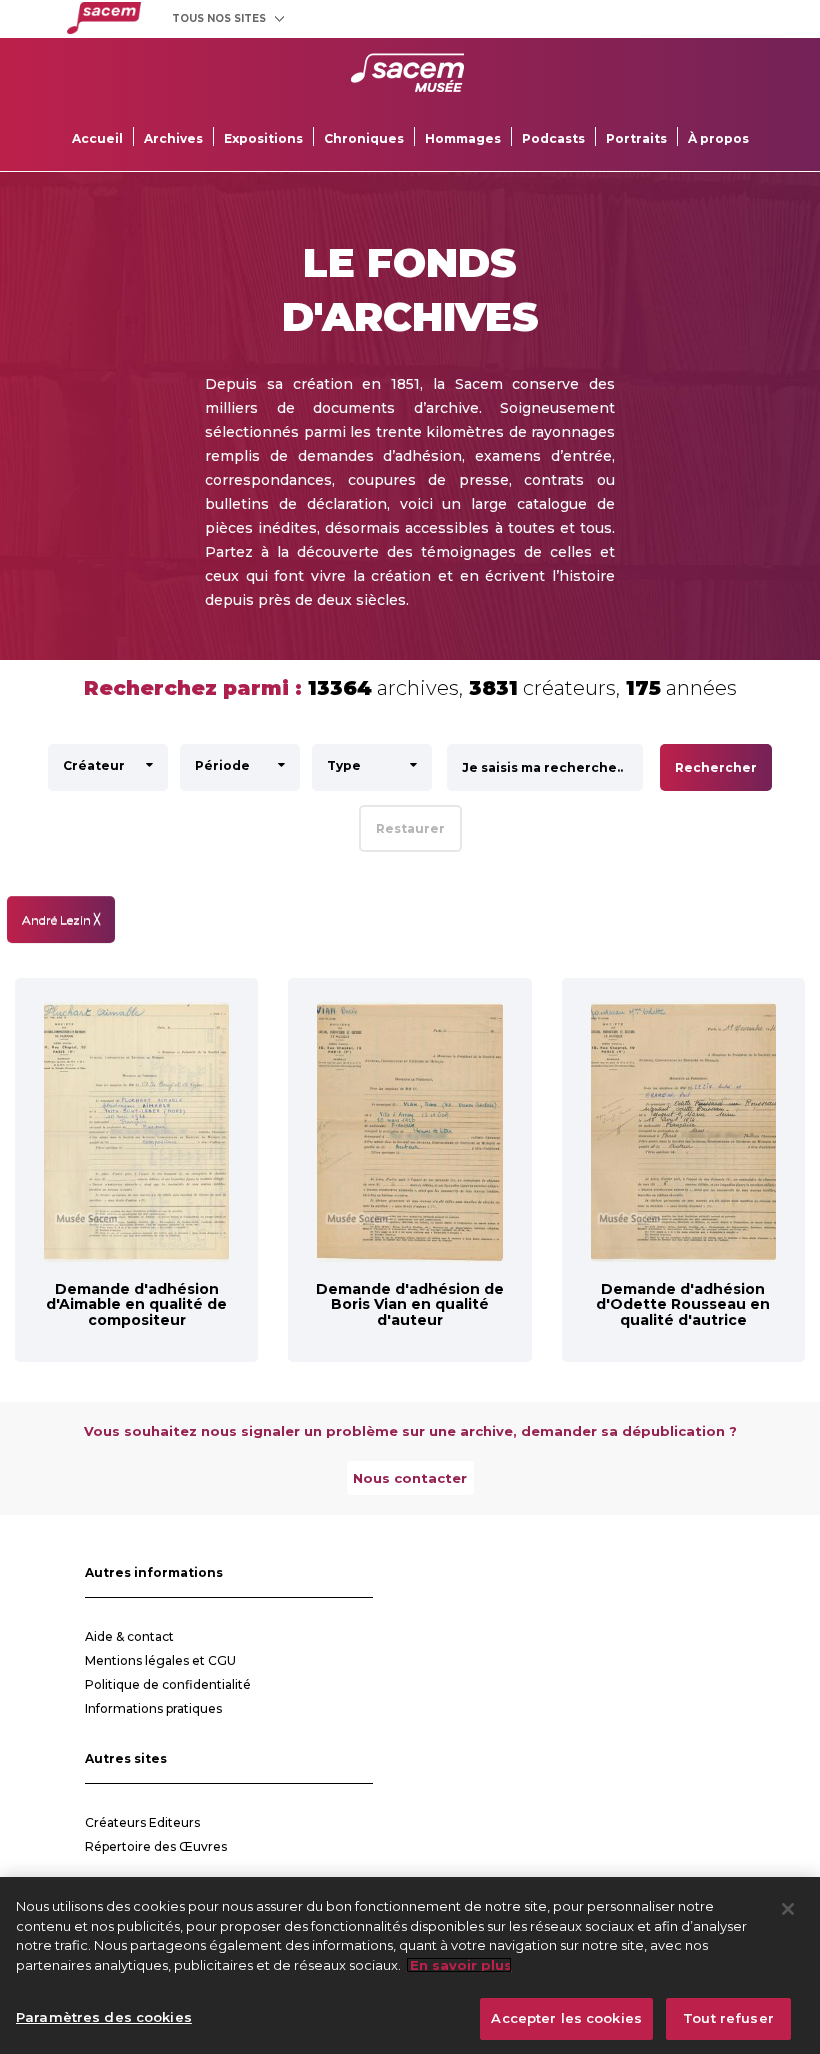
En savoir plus (459, 1965)
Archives (173, 138)
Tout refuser (728, 2018)
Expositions (263, 138)
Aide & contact (129, 1636)
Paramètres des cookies (104, 2017)
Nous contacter (410, 1478)
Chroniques (364, 138)
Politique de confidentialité (168, 1684)
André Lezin (61, 919)
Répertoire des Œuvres (156, 1846)
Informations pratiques (153, 1708)
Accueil (97, 138)
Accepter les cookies (566, 2018)
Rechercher (716, 767)
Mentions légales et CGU (160, 1660)
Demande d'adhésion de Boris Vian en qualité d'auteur (410, 1304)
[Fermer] (788, 1909)
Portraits (636, 138)
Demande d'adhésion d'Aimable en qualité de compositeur (136, 1304)
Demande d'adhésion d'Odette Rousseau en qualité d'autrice (683, 1304)
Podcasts (553, 138)
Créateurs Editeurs (142, 1822)
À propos (718, 138)
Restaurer (410, 828)
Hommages (463, 138)
